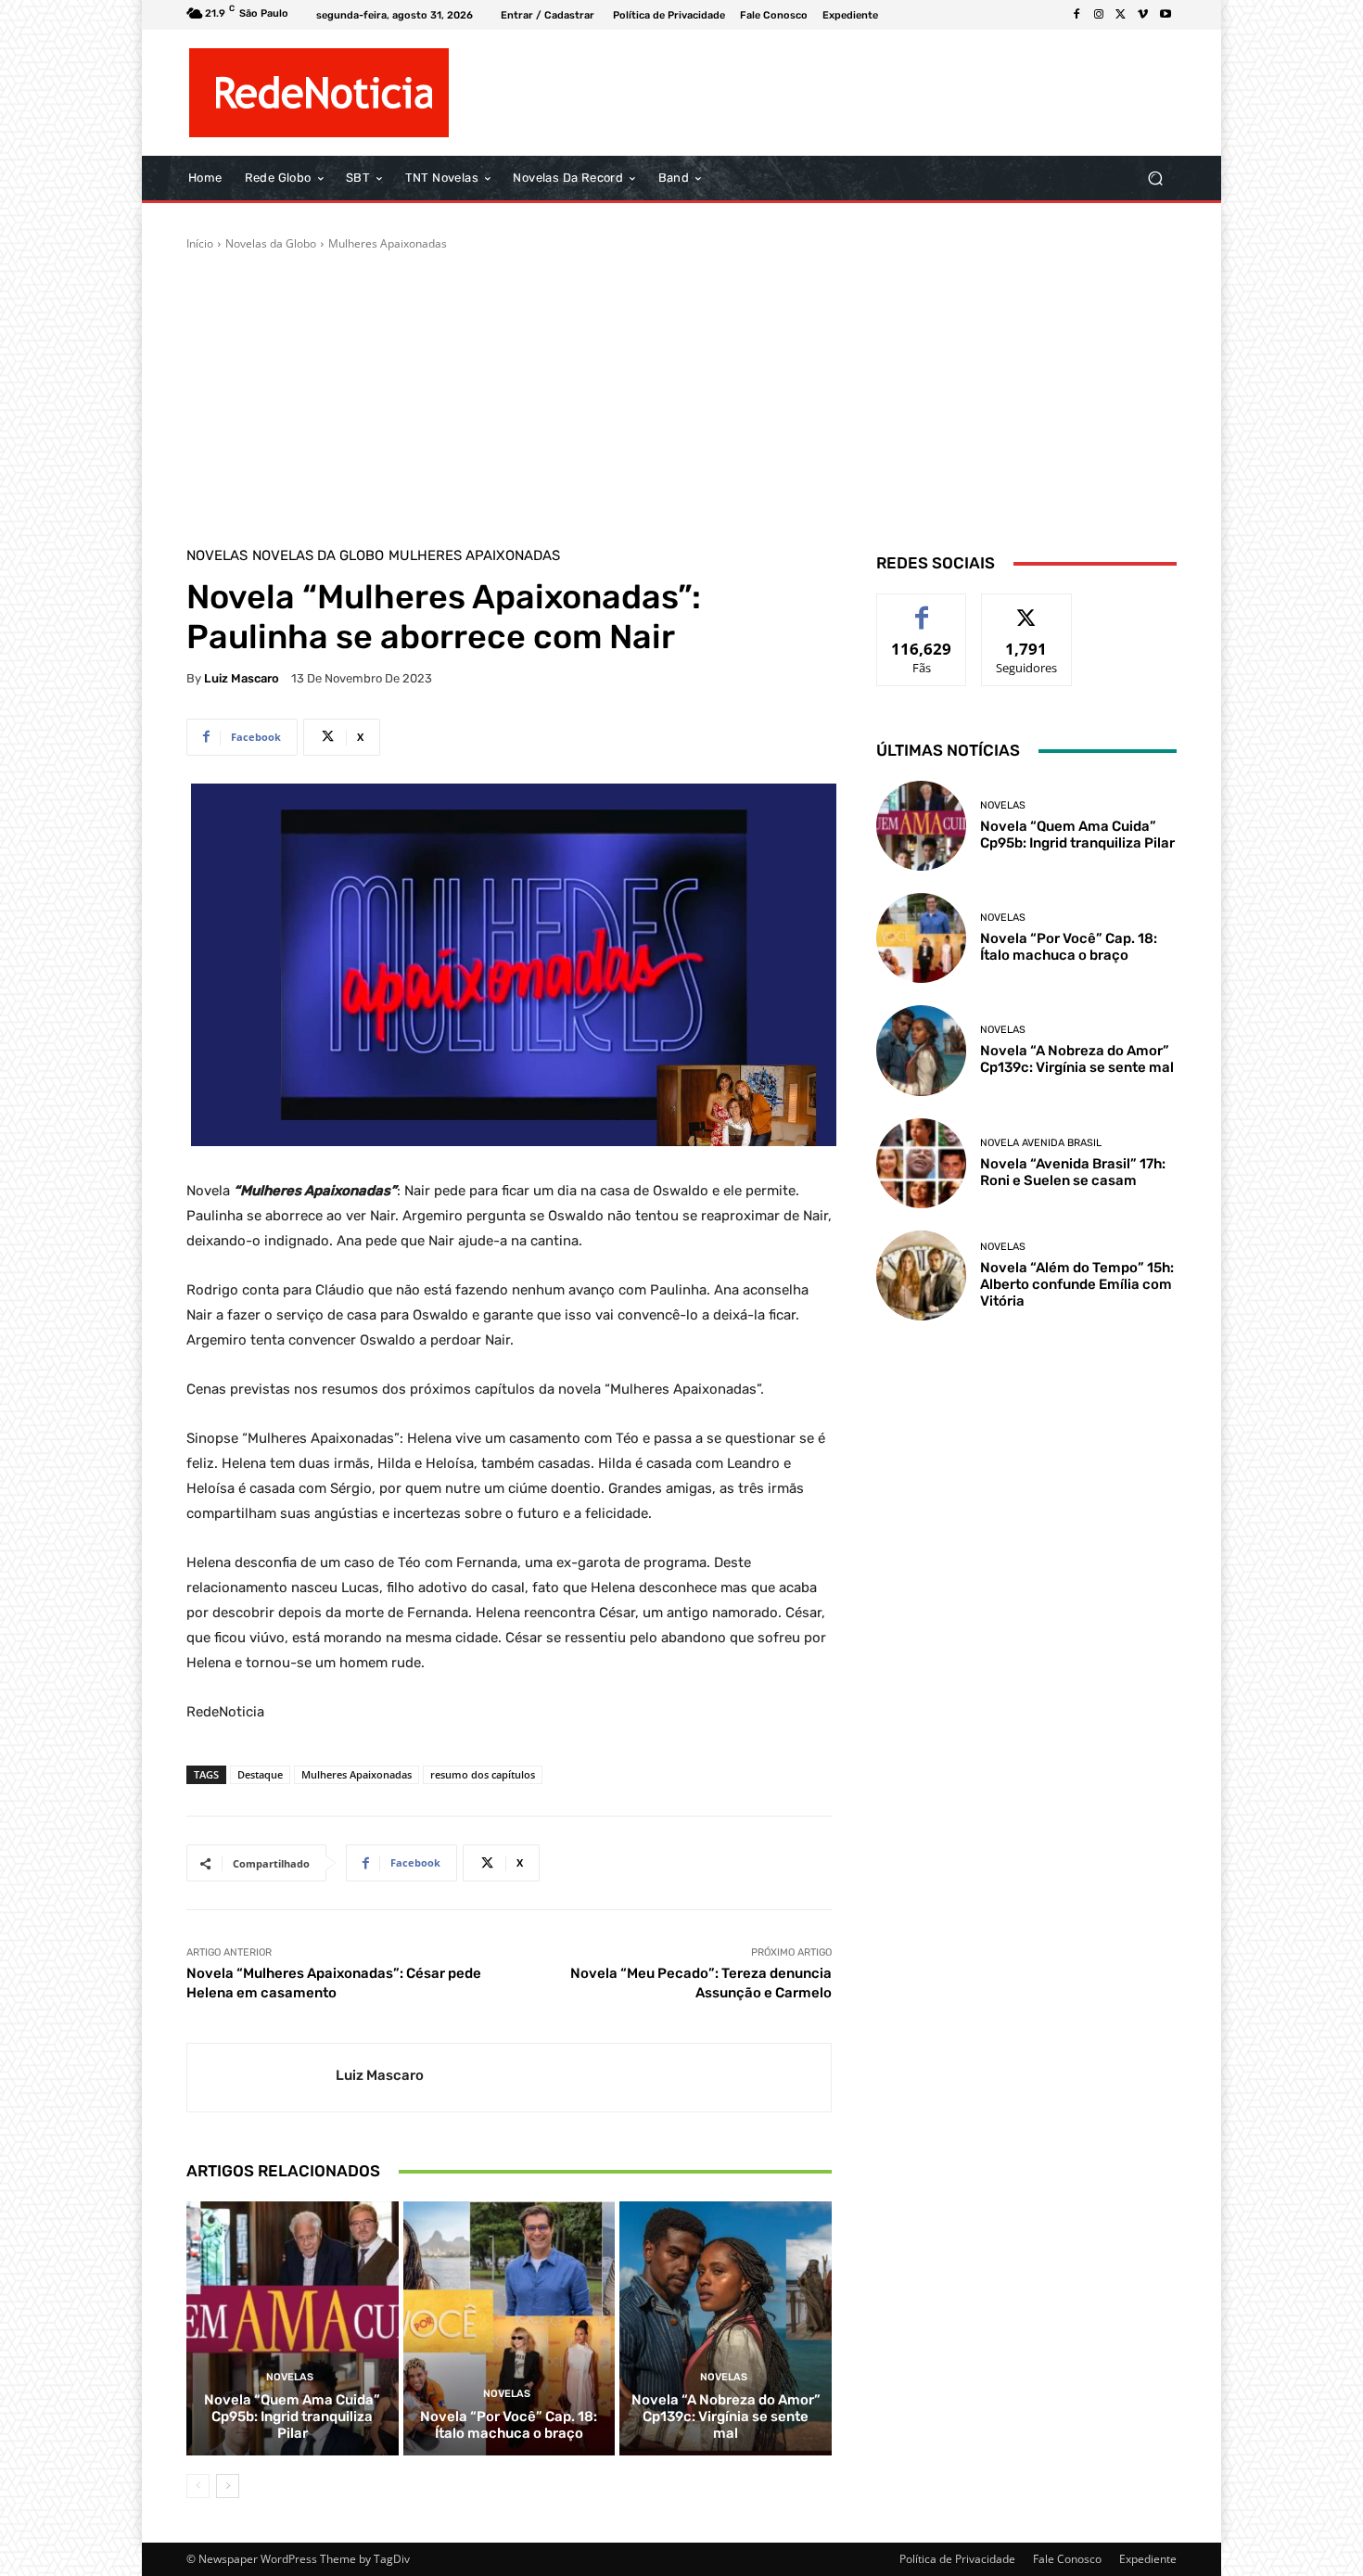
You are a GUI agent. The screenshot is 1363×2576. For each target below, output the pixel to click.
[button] (1155, 179)
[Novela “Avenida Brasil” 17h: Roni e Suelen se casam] (921, 1163)
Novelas (217, 556)
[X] (1121, 15)
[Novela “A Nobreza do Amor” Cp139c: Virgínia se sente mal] (726, 2328)
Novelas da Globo (271, 243)
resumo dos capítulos (483, 1774)
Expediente (1148, 2559)
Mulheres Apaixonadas (388, 243)
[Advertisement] (681, 391)
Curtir (922, 608)
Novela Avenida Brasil (1041, 1143)
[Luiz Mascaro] (261, 2078)
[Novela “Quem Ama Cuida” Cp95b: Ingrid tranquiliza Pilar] (293, 2328)
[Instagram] (1099, 15)
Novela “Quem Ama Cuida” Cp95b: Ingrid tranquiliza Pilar (292, 2417)
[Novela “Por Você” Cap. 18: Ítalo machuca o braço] (510, 2328)
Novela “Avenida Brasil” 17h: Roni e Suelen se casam (1073, 1172)
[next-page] (228, 2486)
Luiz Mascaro (242, 678)
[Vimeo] (1143, 15)
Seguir (1027, 608)
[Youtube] (1166, 15)
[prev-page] (198, 2486)
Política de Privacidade (957, 2559)
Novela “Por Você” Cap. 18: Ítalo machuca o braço (509, 2425)
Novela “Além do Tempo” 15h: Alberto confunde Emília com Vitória (1077, 1284)
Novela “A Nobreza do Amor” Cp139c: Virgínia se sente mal (726, 2417)
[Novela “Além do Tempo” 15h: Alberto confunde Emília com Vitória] (921, 1275)
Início (200, 243)
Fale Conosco (1067, 2559)
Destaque (260, 1774)
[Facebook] (1076, 15)
